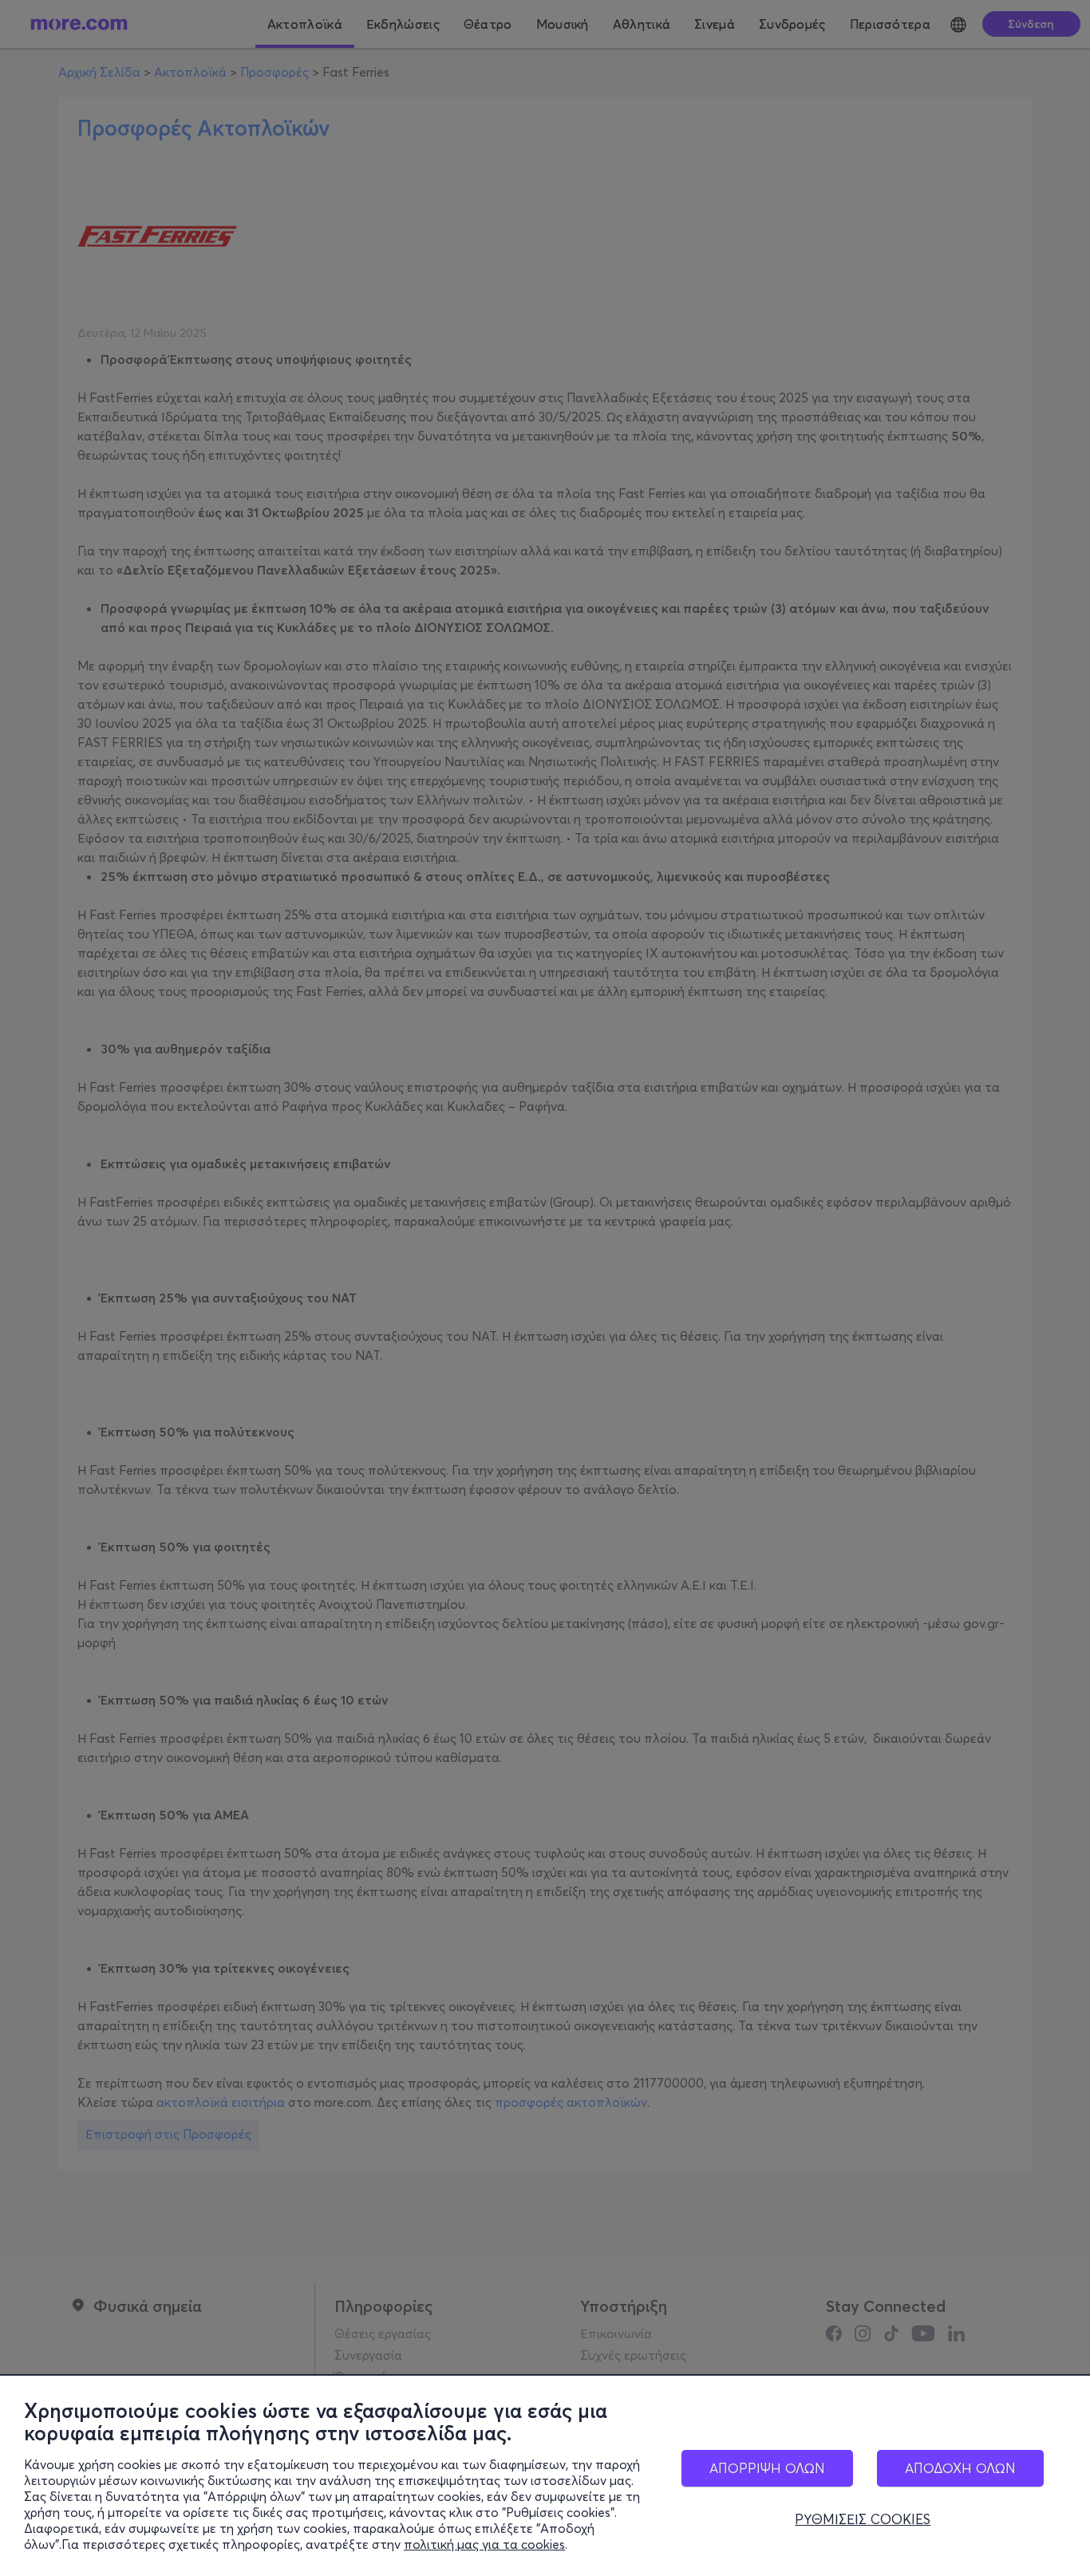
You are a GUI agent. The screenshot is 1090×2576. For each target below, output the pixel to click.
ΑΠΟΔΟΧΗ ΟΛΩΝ (960, 2468)
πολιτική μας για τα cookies (484, 2544)
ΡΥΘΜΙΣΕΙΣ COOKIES (863, 2519)
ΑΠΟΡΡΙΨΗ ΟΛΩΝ (767, 2468)
